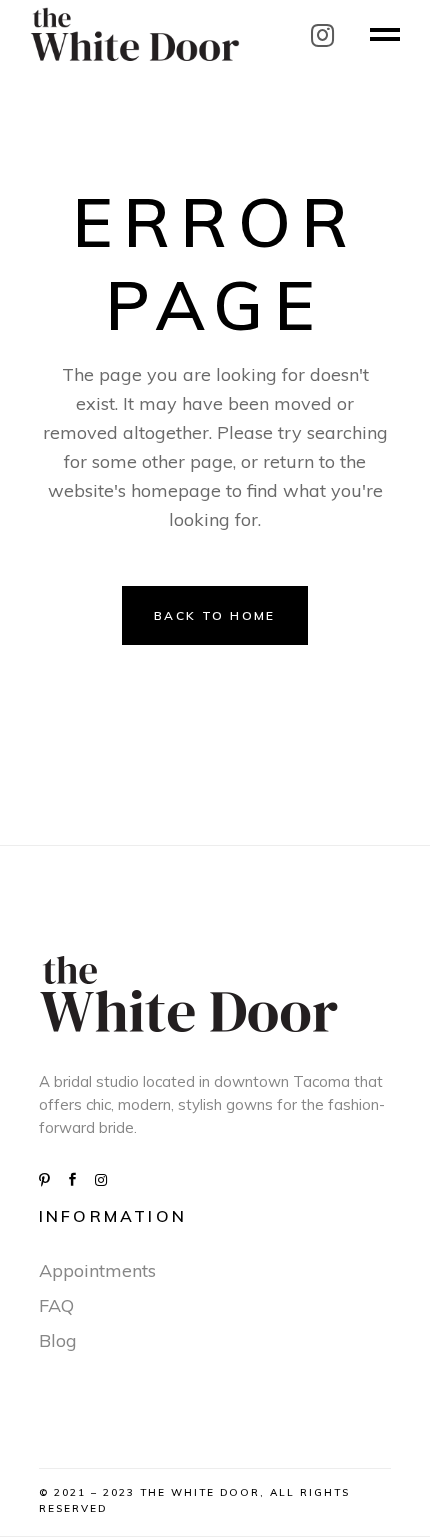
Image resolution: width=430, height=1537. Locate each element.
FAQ (56, 1305)
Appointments (97, 1270)
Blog (58, 1340)
